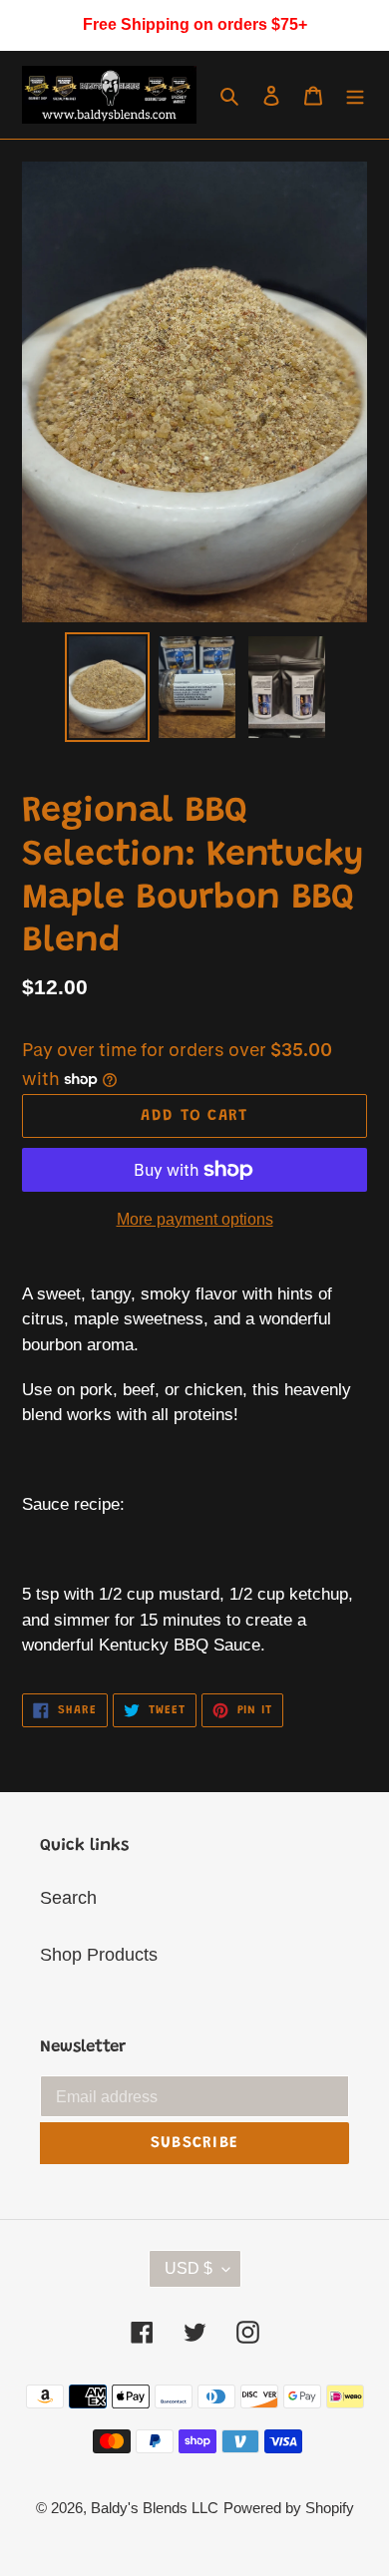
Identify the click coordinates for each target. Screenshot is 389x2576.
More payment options (195, 1219)
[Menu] (355, 95)
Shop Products (99, 1955)
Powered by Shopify (289, 2508)
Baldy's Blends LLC (155, 2508)
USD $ (189, 2268)
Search (68, 1898)
